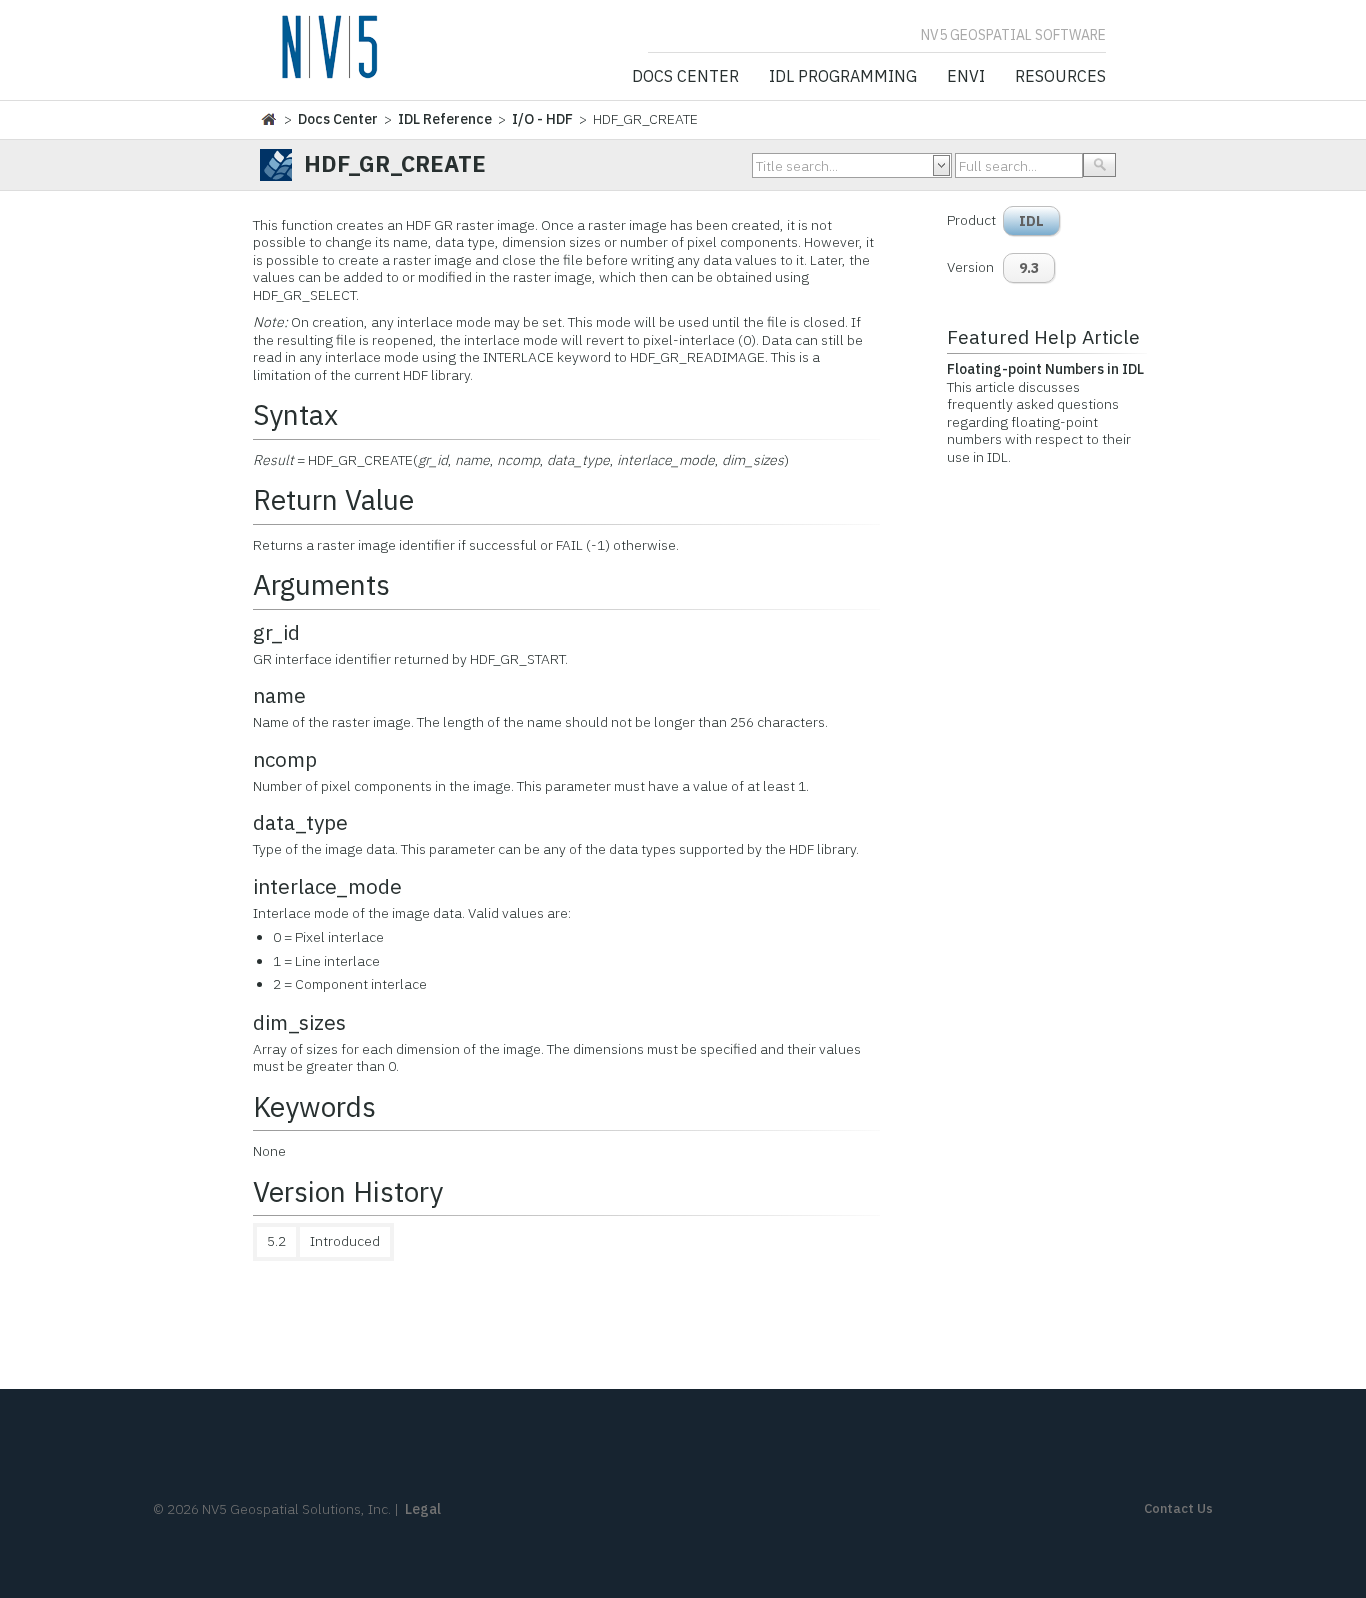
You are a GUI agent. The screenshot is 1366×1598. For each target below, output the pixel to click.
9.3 (1029, 268)
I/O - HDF (542, 119)
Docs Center (685, 77)
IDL (1031, 221)
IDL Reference (445, 119)
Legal (423, 1509)
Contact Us (1178, 1508)
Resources (1060, 77)
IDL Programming (843, 77)
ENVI (966, 77)
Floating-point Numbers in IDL (1045, 369)
